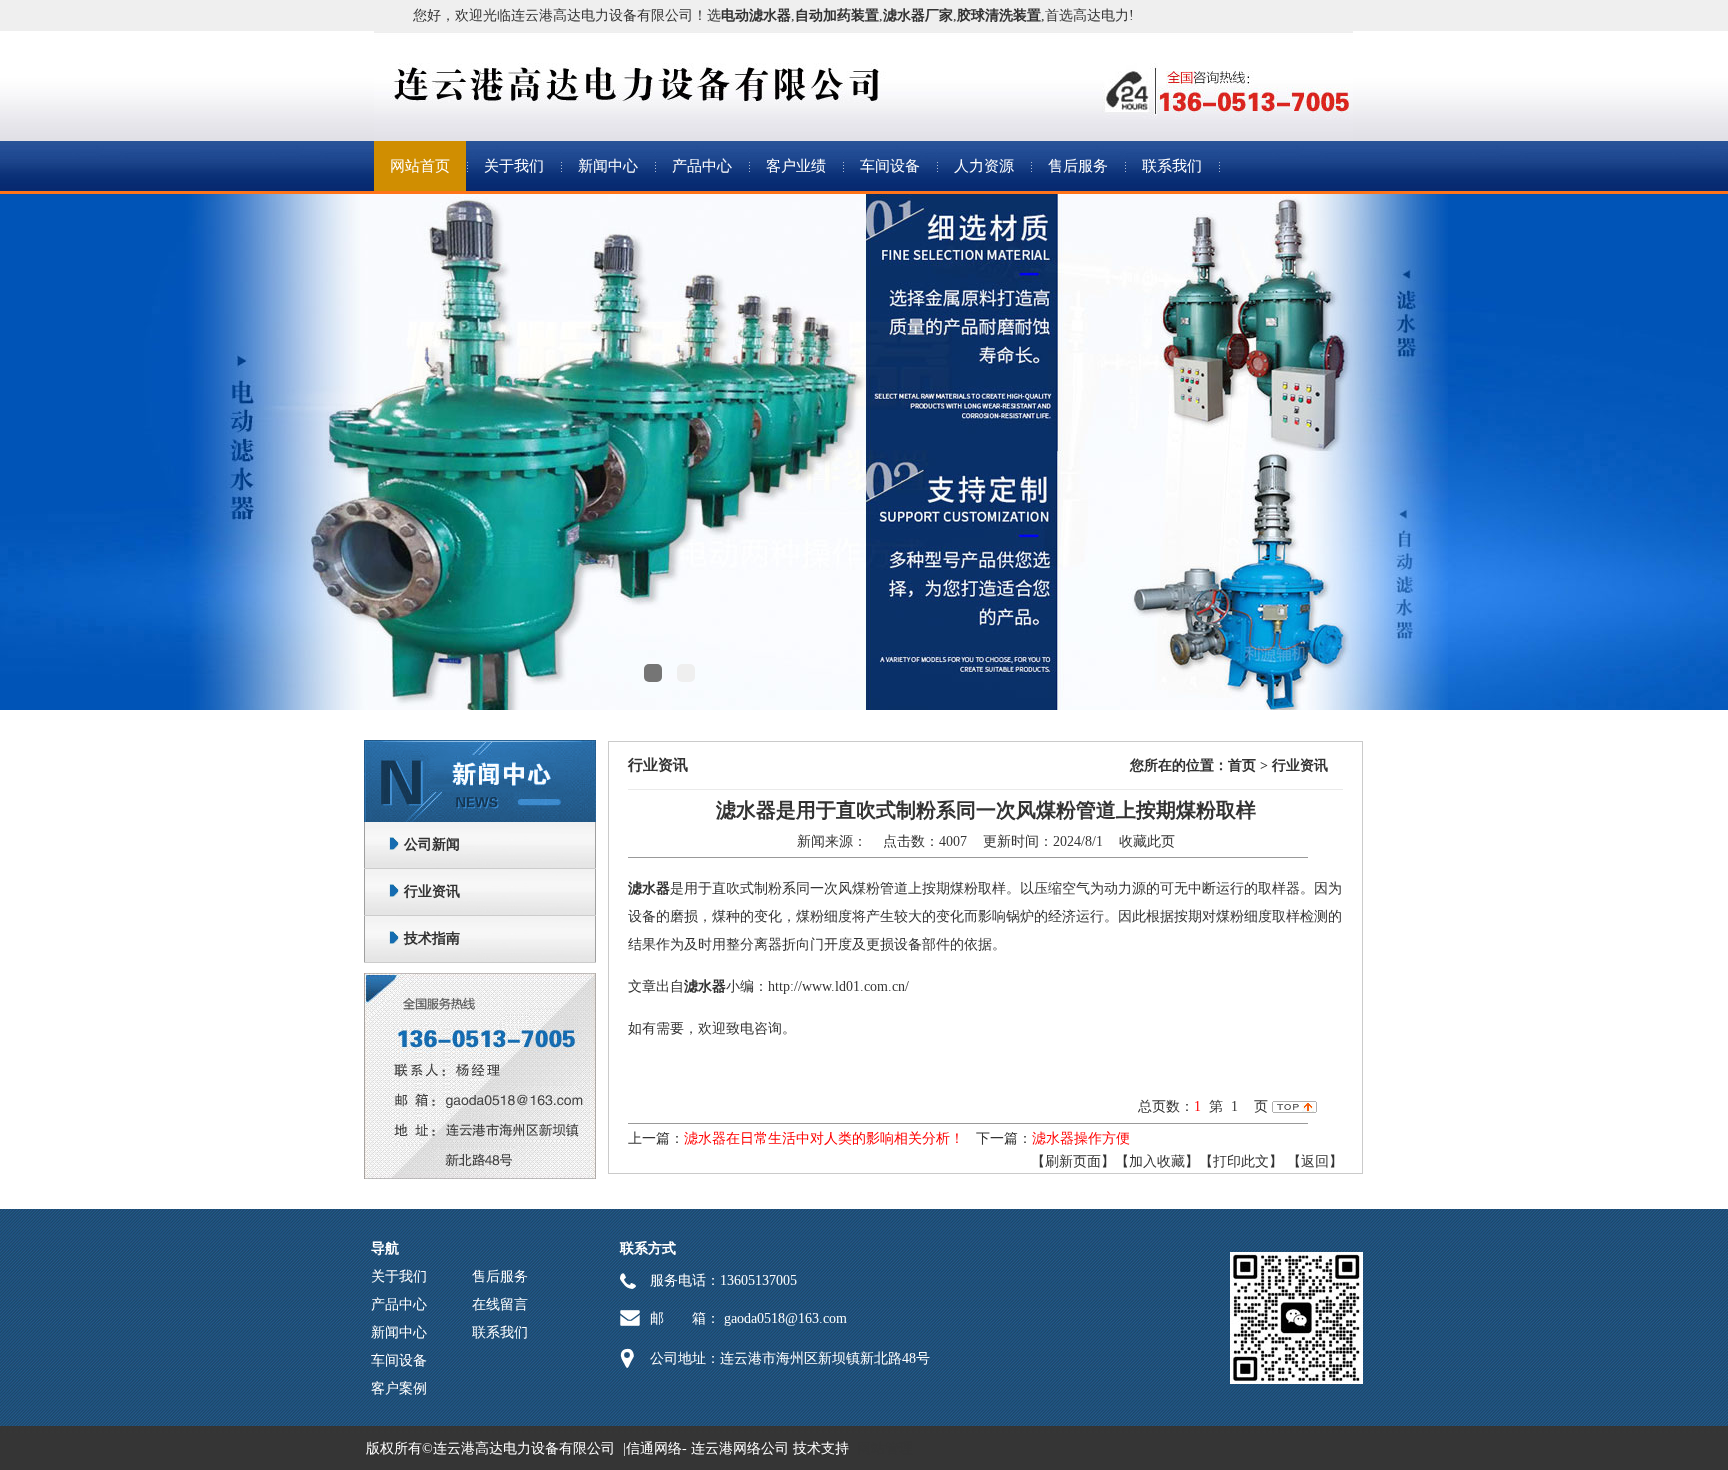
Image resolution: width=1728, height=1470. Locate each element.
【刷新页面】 (1073, 1161)
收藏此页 (1147, 841)
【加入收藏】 (1157, 1161)
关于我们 (514, 166)
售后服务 (1078, 166)
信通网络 (654, 1448)
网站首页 (420, 166)
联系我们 (1172, 166)
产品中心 (702, 166)
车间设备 (890, 166)
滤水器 (649, 888)
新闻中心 (608, 166)
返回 (1315, 1161)
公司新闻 (432, 844)
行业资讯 (432, 891)
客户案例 (399, 1388)
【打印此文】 (1241, 1161)
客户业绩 (796, 166)
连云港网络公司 (740, 1448)
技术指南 (432, 938)
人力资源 (984, 166)
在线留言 (500, 1304)
